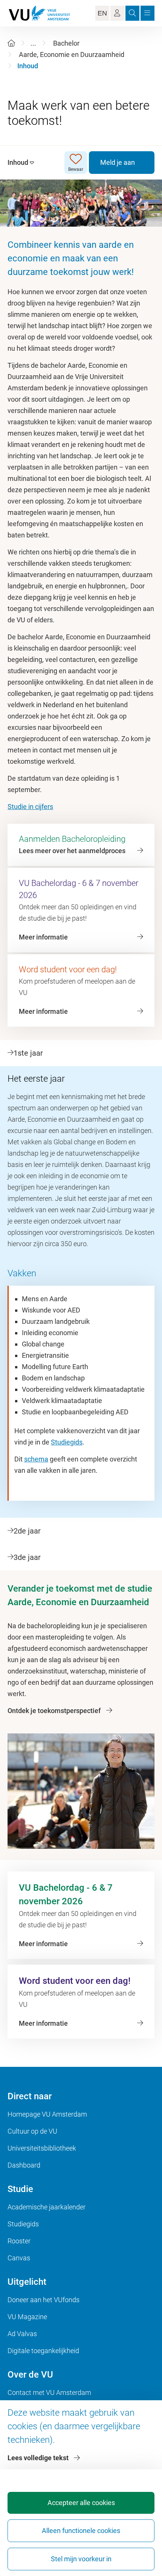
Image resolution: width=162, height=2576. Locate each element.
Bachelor (66, 43)
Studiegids (67, 1442)
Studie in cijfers (30, 807)
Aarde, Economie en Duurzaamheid (72, 54)
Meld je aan (118, 162)
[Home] (11, 43)
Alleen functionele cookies (81, 2531)
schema (36, 1459)
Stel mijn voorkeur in (81, 2559)
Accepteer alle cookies (81, 2503)
